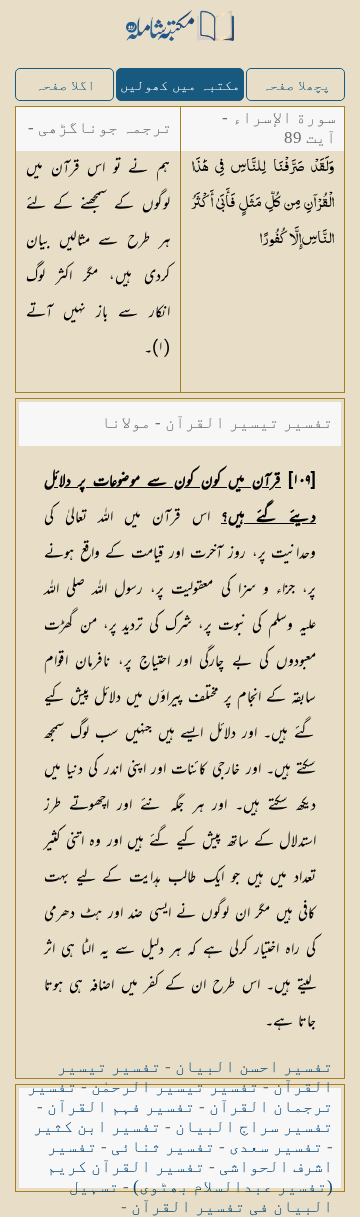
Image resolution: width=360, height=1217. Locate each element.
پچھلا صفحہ (296, 85)
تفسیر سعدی (276, 1146)
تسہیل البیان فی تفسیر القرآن (201, 1196)
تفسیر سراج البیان (254, 1126)
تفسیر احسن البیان (254, 1066)
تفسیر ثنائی (163, 1146)
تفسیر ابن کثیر (97, 1126)
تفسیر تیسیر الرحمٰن (175, 1086)
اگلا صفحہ (65, 85)
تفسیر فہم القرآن (121, 1106)
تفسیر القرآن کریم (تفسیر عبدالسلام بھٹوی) (190, 1176)
